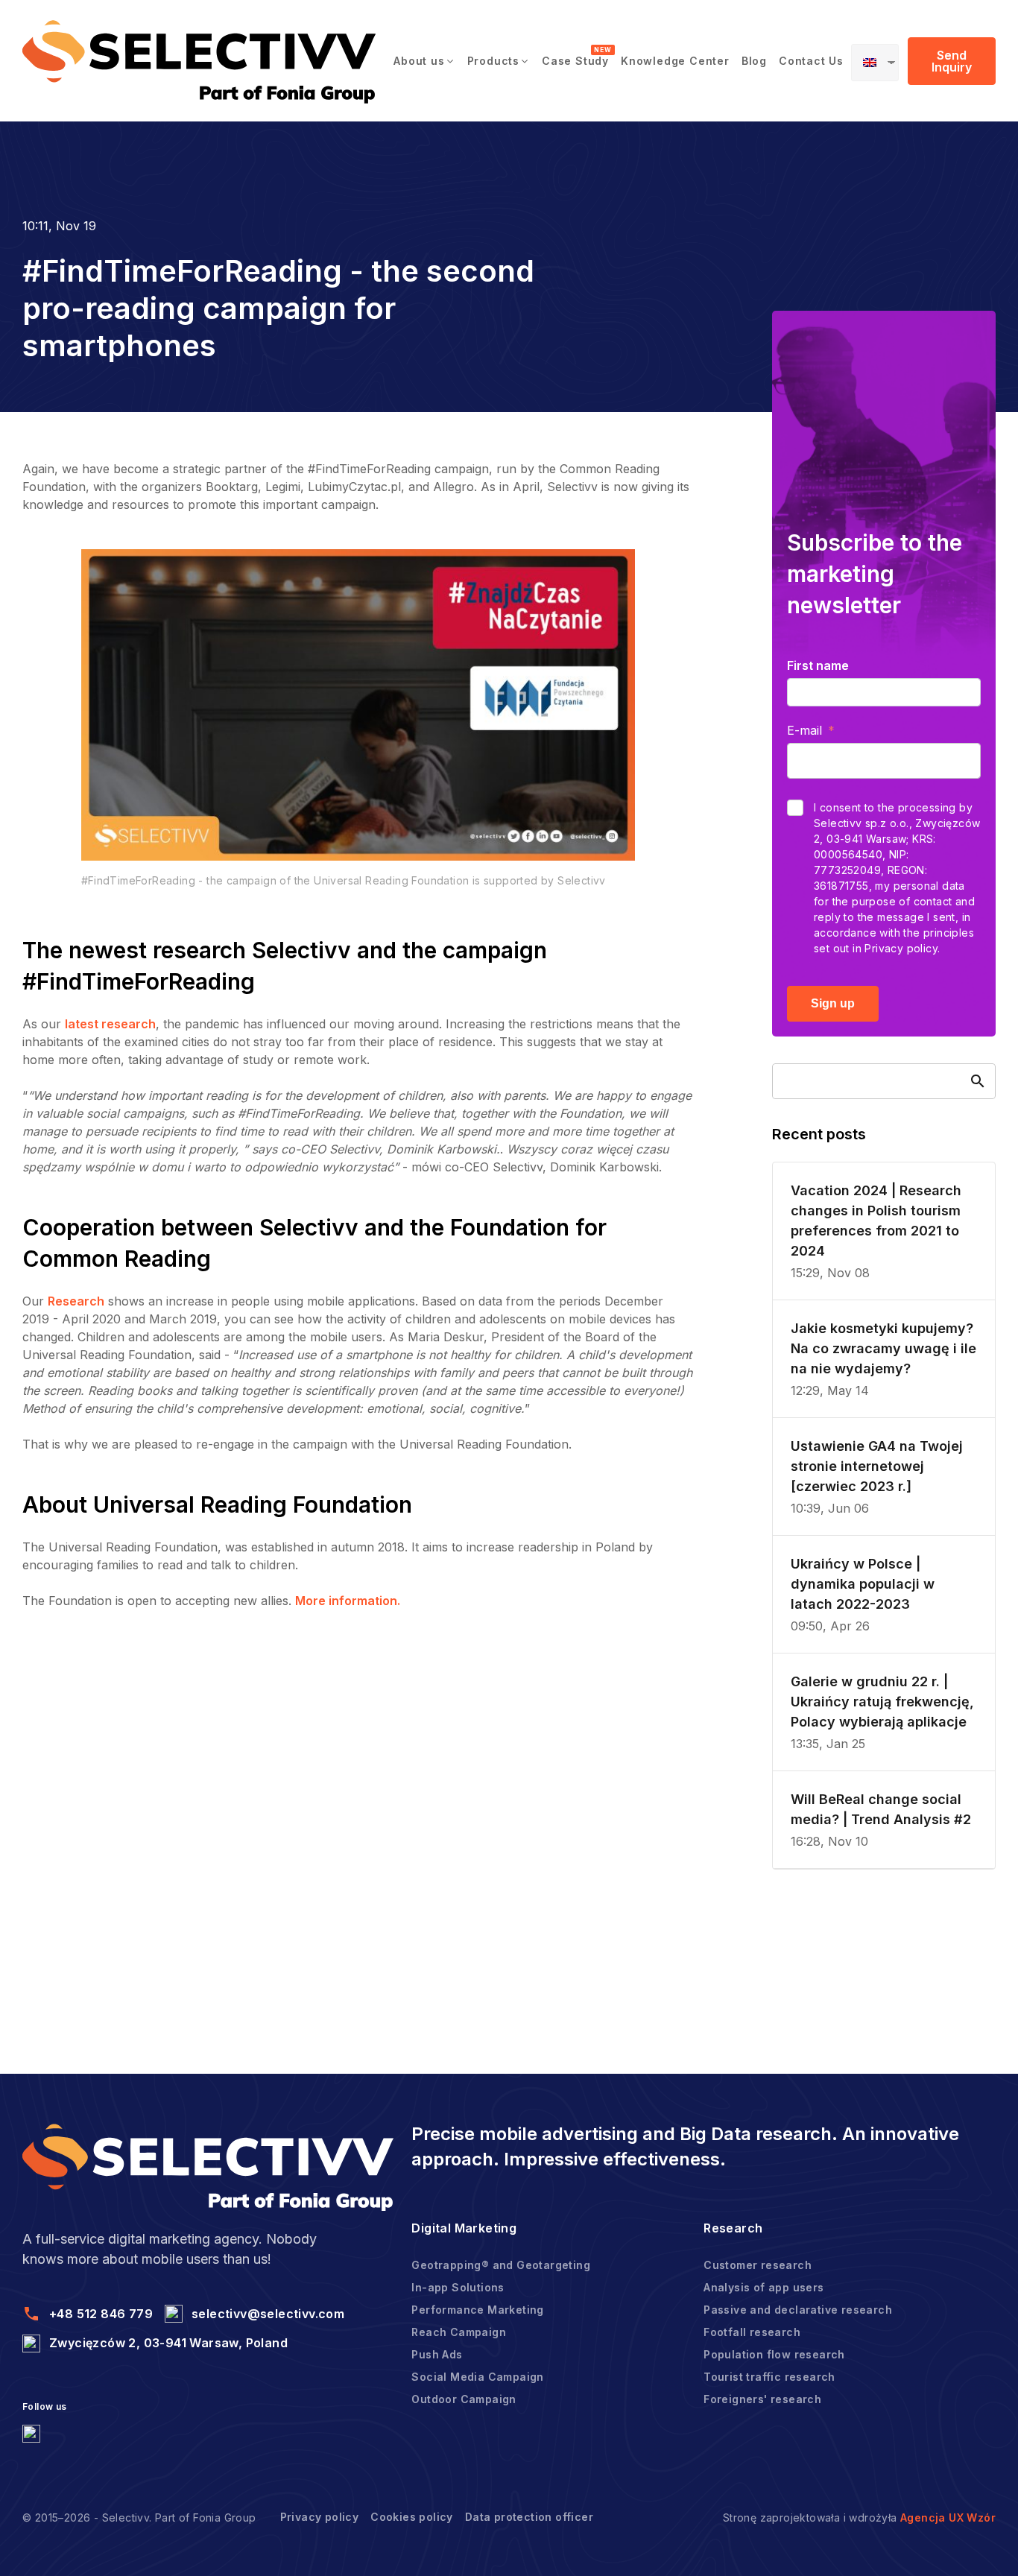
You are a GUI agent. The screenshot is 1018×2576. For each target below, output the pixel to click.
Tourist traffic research (769, 2377)
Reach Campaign (459, 2332)
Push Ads (437, 2354)
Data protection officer (529, 2517)
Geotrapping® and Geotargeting (501, 2265)
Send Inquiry (952, 61)
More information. (348, 1601)
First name (818, 665)
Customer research (758, 2265)
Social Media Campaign (477, 2377)
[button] (424, 61)
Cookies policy (412, 2517)
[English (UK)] (875, 63)
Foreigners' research (762, 2399)
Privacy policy (320, 2517)
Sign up (833, 1003)
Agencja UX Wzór (948, 2518)
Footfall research (752, 2332)
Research (76, 1301)
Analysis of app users (763, 2287)
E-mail (804, 730)
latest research (110, 1024)
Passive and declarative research (798, 2310)
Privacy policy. (902, 948)
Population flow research (774, 2354)
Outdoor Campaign (464, 2399)
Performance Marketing (477, 2310)
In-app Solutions (458, 2287)
